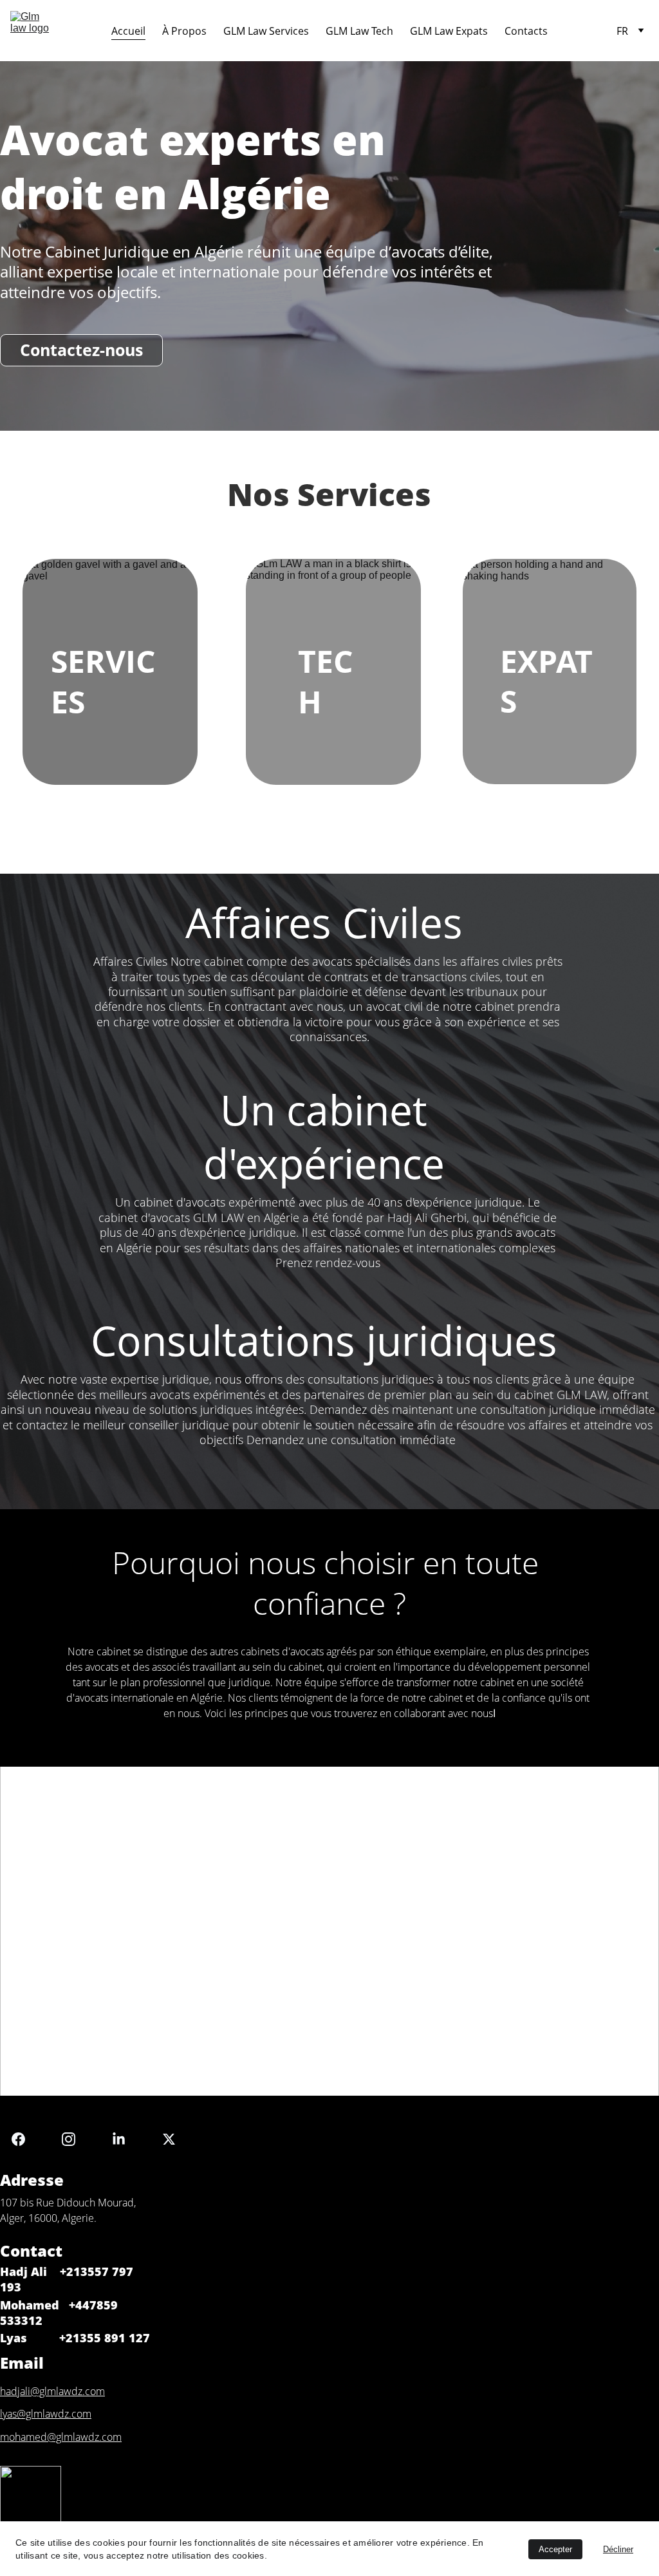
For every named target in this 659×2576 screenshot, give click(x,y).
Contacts (526, 31)
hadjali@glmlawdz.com (52, 2391)
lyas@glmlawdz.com (46, 2414)
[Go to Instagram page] (75, 2139)
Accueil (128, 31)
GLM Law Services (266, 31)
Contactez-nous (81, 350)
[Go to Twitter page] (169, 2139)
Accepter (555, 2549)
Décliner (618, 2549)
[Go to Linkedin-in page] (125, 2139)
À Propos (184, 31)
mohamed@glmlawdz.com (61, 2437)
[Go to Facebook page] (25, 2139)
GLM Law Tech (359, 31)
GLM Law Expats (449, 31)
